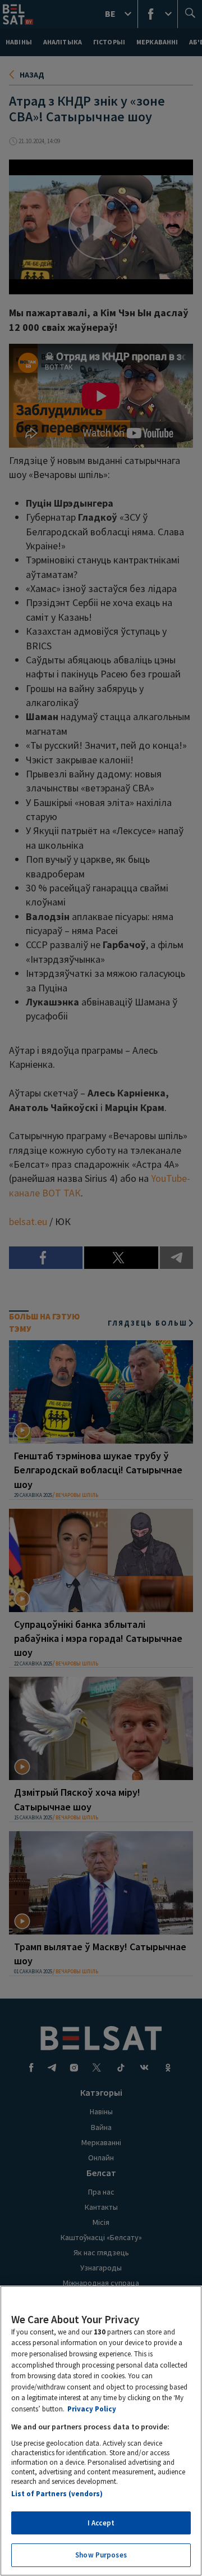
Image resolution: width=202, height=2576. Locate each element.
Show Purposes (101, 2555)
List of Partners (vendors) (57, 2494)
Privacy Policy (92, 2409)
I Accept (101, 2523)
